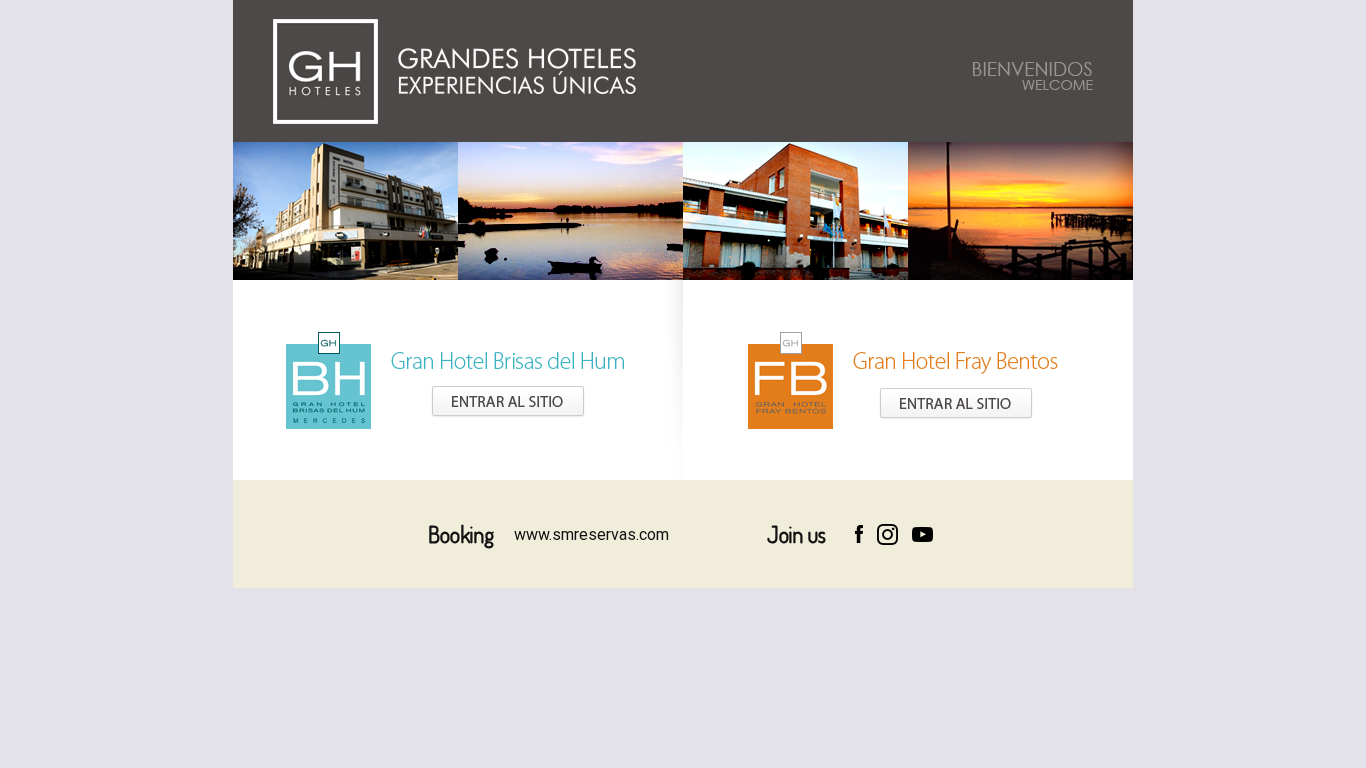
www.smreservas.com (591, 534)
